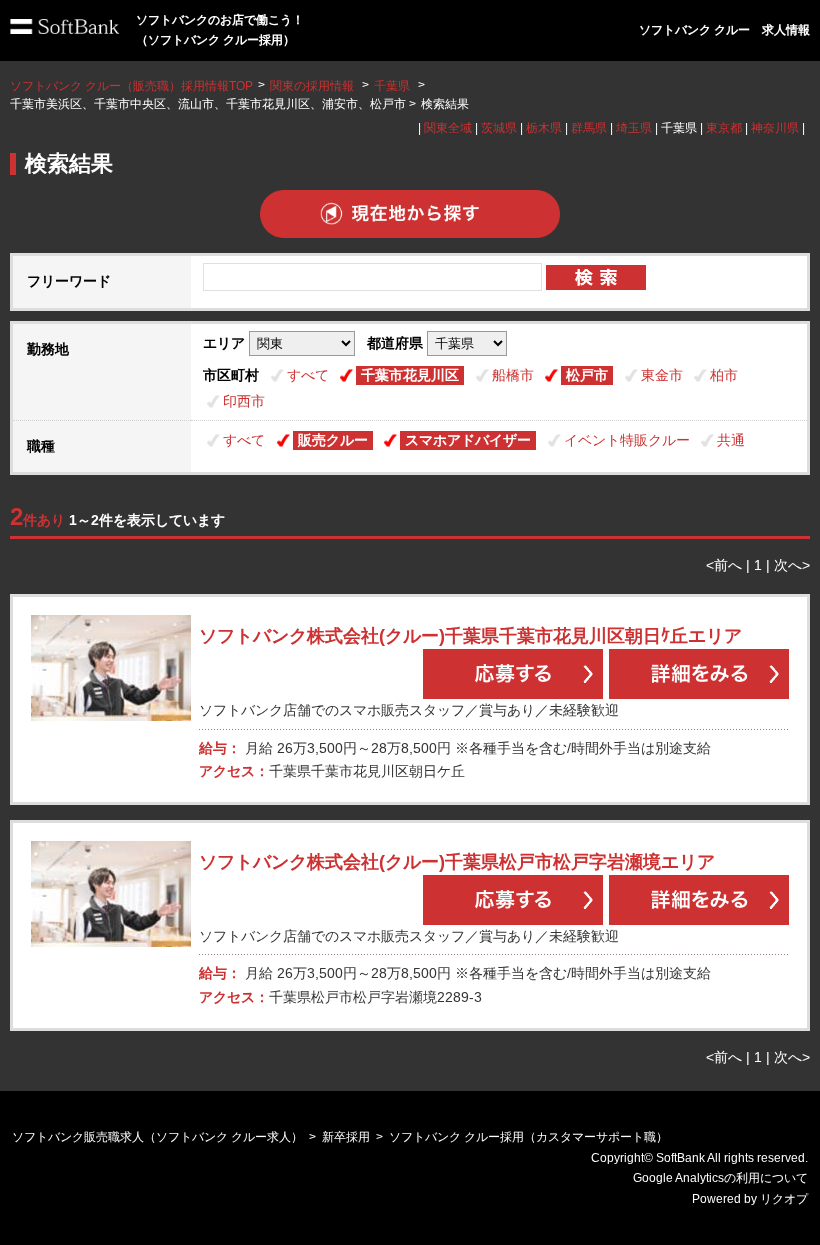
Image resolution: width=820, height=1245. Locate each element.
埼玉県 (634, 128)
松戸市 (587, 375)
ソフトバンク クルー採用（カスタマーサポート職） (528, 1137)
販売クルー (333, 440)
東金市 (662, 375)
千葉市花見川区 (410, 375)
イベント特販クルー (627, 440)
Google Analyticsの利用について (720, 1178)
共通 (731, 440)
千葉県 (392, 86)
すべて (308, 375)
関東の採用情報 (313, 86)
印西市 (244, 401)
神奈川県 (775, 128)
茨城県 (499, 128)
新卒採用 (346, 1137)
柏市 (724, 375)
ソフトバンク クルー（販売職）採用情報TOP (131, 86)
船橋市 (513, 375)
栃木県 (544, 128)
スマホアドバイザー (468, 440)
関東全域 (448, 128)
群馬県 (589, 128)
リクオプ (784, 1199)
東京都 (724, 128)
